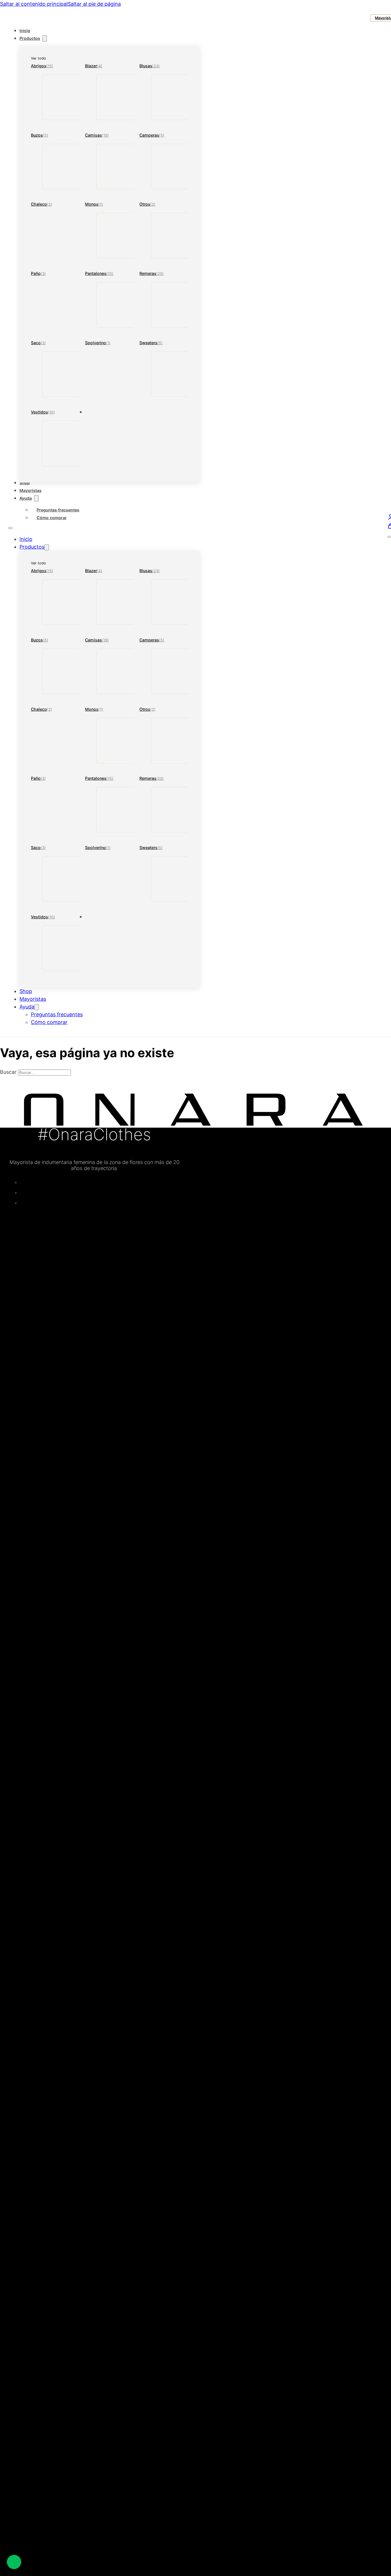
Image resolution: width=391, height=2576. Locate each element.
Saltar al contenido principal (34, 4)
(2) (50, 204)
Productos (30, 38)
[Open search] (11, 17)
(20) (160, 274)
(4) (100, 66)
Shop (25, 483)
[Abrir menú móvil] (10, 528)
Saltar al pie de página (94, 4)
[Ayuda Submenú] (36, 498)
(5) (46, 135)
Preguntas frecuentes (58, 510)
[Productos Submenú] (45, 38)
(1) (101, 204)
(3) (43, 274)
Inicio (25, 30)
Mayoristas (30, 490)
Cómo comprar (52, 518)
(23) (156, 66)
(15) (50, 66)
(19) (105, 135)
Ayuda (26, 498)
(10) (52, 412)
